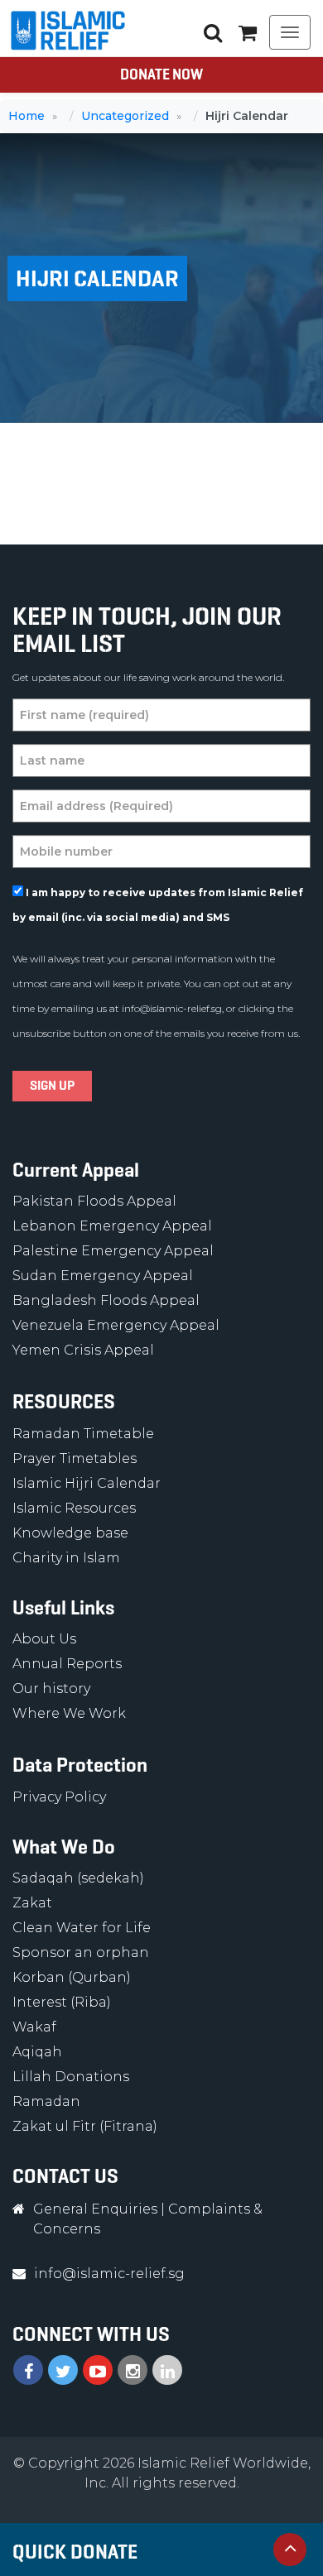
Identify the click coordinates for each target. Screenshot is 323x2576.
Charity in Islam (66, 1558)
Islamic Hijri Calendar (87, 1483)
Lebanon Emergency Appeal (112, 1226)
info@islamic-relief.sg (172, 1008)
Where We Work (69, 1713)
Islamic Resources (74, 1508)
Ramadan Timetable (83, 1434)
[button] (248, 32)
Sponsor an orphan (81, 1952)
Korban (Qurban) (72, 1977)
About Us (44, 1639)
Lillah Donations (71, 2077)
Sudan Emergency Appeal (103, 1276)
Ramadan (46, 2101)
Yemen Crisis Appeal (83, 1350)
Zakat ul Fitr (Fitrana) (85, 2126)
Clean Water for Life (82, 1928)
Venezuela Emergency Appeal (116, 1325)
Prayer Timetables (75, 1458)
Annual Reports (67, 1664)
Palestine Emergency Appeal (113, 1251)
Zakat (32, 1903)
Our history (51, 1689)
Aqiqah (37, 2052)
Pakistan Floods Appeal (94, 1201)
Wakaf (34, 2027)
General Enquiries (95, 2209)
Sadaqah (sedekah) (78, 1878)
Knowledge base (70, 1533)
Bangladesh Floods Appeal (106, 1300)
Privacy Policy (59, 1797)
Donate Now (161, 74)
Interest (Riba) (62, 2002)
